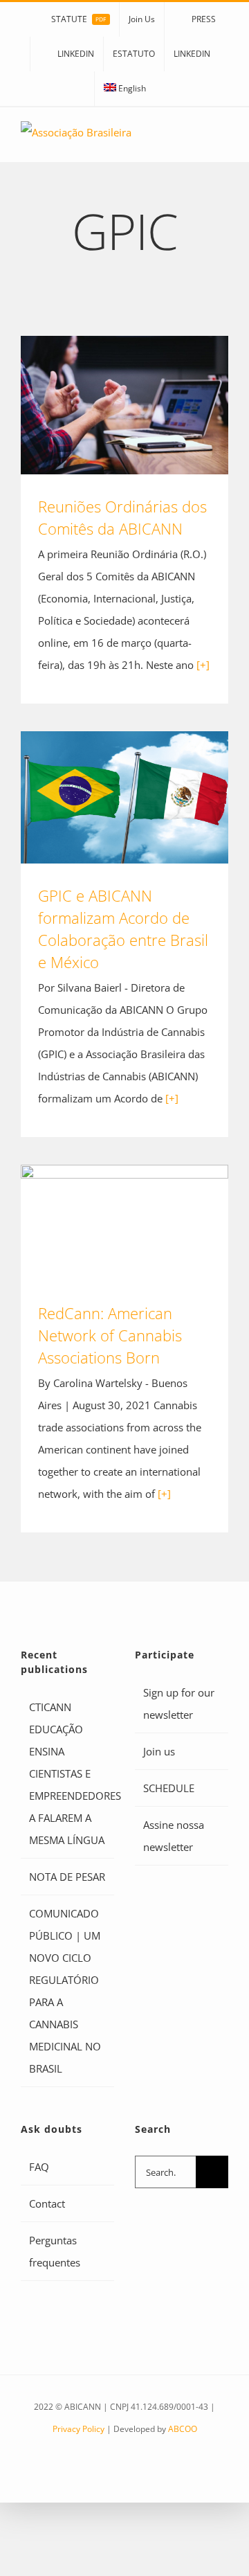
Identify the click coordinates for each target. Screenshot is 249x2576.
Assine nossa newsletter (174, 1836)
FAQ (39, 2167)
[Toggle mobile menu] (223, 141)
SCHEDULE (169, 1788)
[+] (203, 665)
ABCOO (183, 2429)
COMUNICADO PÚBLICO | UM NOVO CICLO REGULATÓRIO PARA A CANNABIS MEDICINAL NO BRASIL (65, 1991)
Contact (47, 2203)
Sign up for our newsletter (179, 1703)
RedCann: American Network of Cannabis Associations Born (125, 1223)
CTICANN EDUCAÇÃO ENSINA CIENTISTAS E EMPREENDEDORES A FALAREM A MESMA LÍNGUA (68, 1773)
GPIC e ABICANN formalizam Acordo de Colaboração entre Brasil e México (125, 797)
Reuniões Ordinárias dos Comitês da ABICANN (125, 405)
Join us (159, 1751)
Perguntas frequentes (55, 2251)
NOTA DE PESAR (67, 1877)
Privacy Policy (79, 2429)
